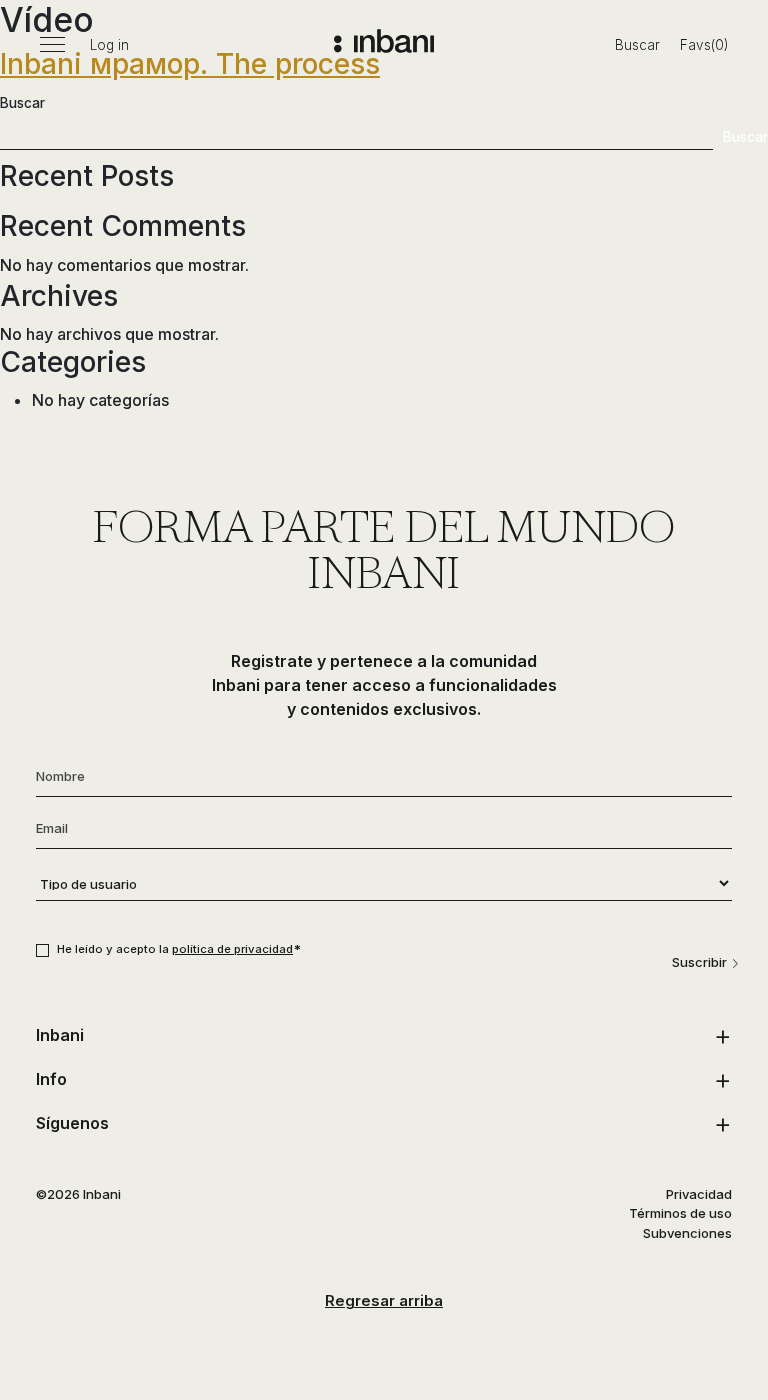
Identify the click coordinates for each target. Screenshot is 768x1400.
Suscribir (699, 962)
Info (51, 1079)
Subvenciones (687, 1233)
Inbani (60, 1035)
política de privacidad (232, 949)
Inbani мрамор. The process (190, 64)
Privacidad (699, 1194)
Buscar (637, 45)
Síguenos (72, 1123)
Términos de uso (680, 1213)
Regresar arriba (384, 1300)
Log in (109, 45)
